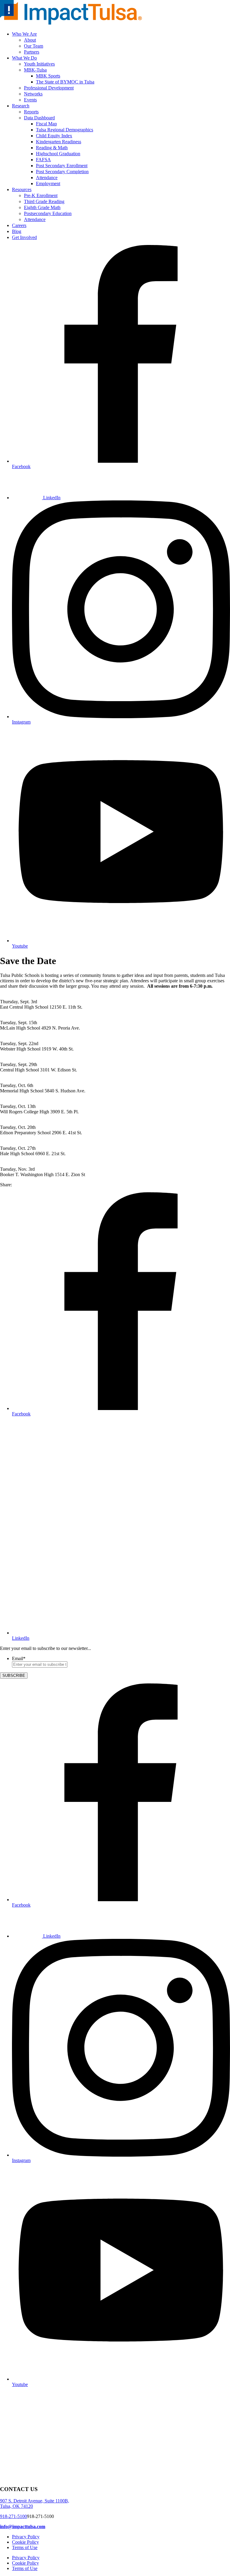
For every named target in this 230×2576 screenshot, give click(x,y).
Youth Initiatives (39, 64)
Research (21, 106)
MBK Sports (48, 76)
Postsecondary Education (48, 213)
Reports (31, 112)
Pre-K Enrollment (41, 195)
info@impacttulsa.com (23, 2526)
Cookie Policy (25, 2542)
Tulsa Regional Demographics (65, 130)
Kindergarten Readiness (59, 142)
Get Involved (24, 237)
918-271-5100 (13, 2516)
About (30, 40)
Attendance (47, 178)
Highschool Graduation (58, 154)
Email (19, 1658)
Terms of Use (25, 2547)
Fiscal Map (46, 124)
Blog (17, 231)
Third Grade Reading (44, 201)
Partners (32, 52)
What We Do (24, 58)
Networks (33, 94)
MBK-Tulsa (35, 70)
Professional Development (49, 88)
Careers (19, 225)
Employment (48, 184)
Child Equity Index (54, 136)
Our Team (34, 46)
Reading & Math (52, 148)
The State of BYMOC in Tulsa (65, 82)
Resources (22, 189)
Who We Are (24, 34)
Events (30, 100)
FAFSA (43, 160)
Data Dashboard (39, 118)
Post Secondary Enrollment (62, 166)
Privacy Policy (26, 2537)
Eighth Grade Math (42, 207)
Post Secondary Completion (62, 172)
